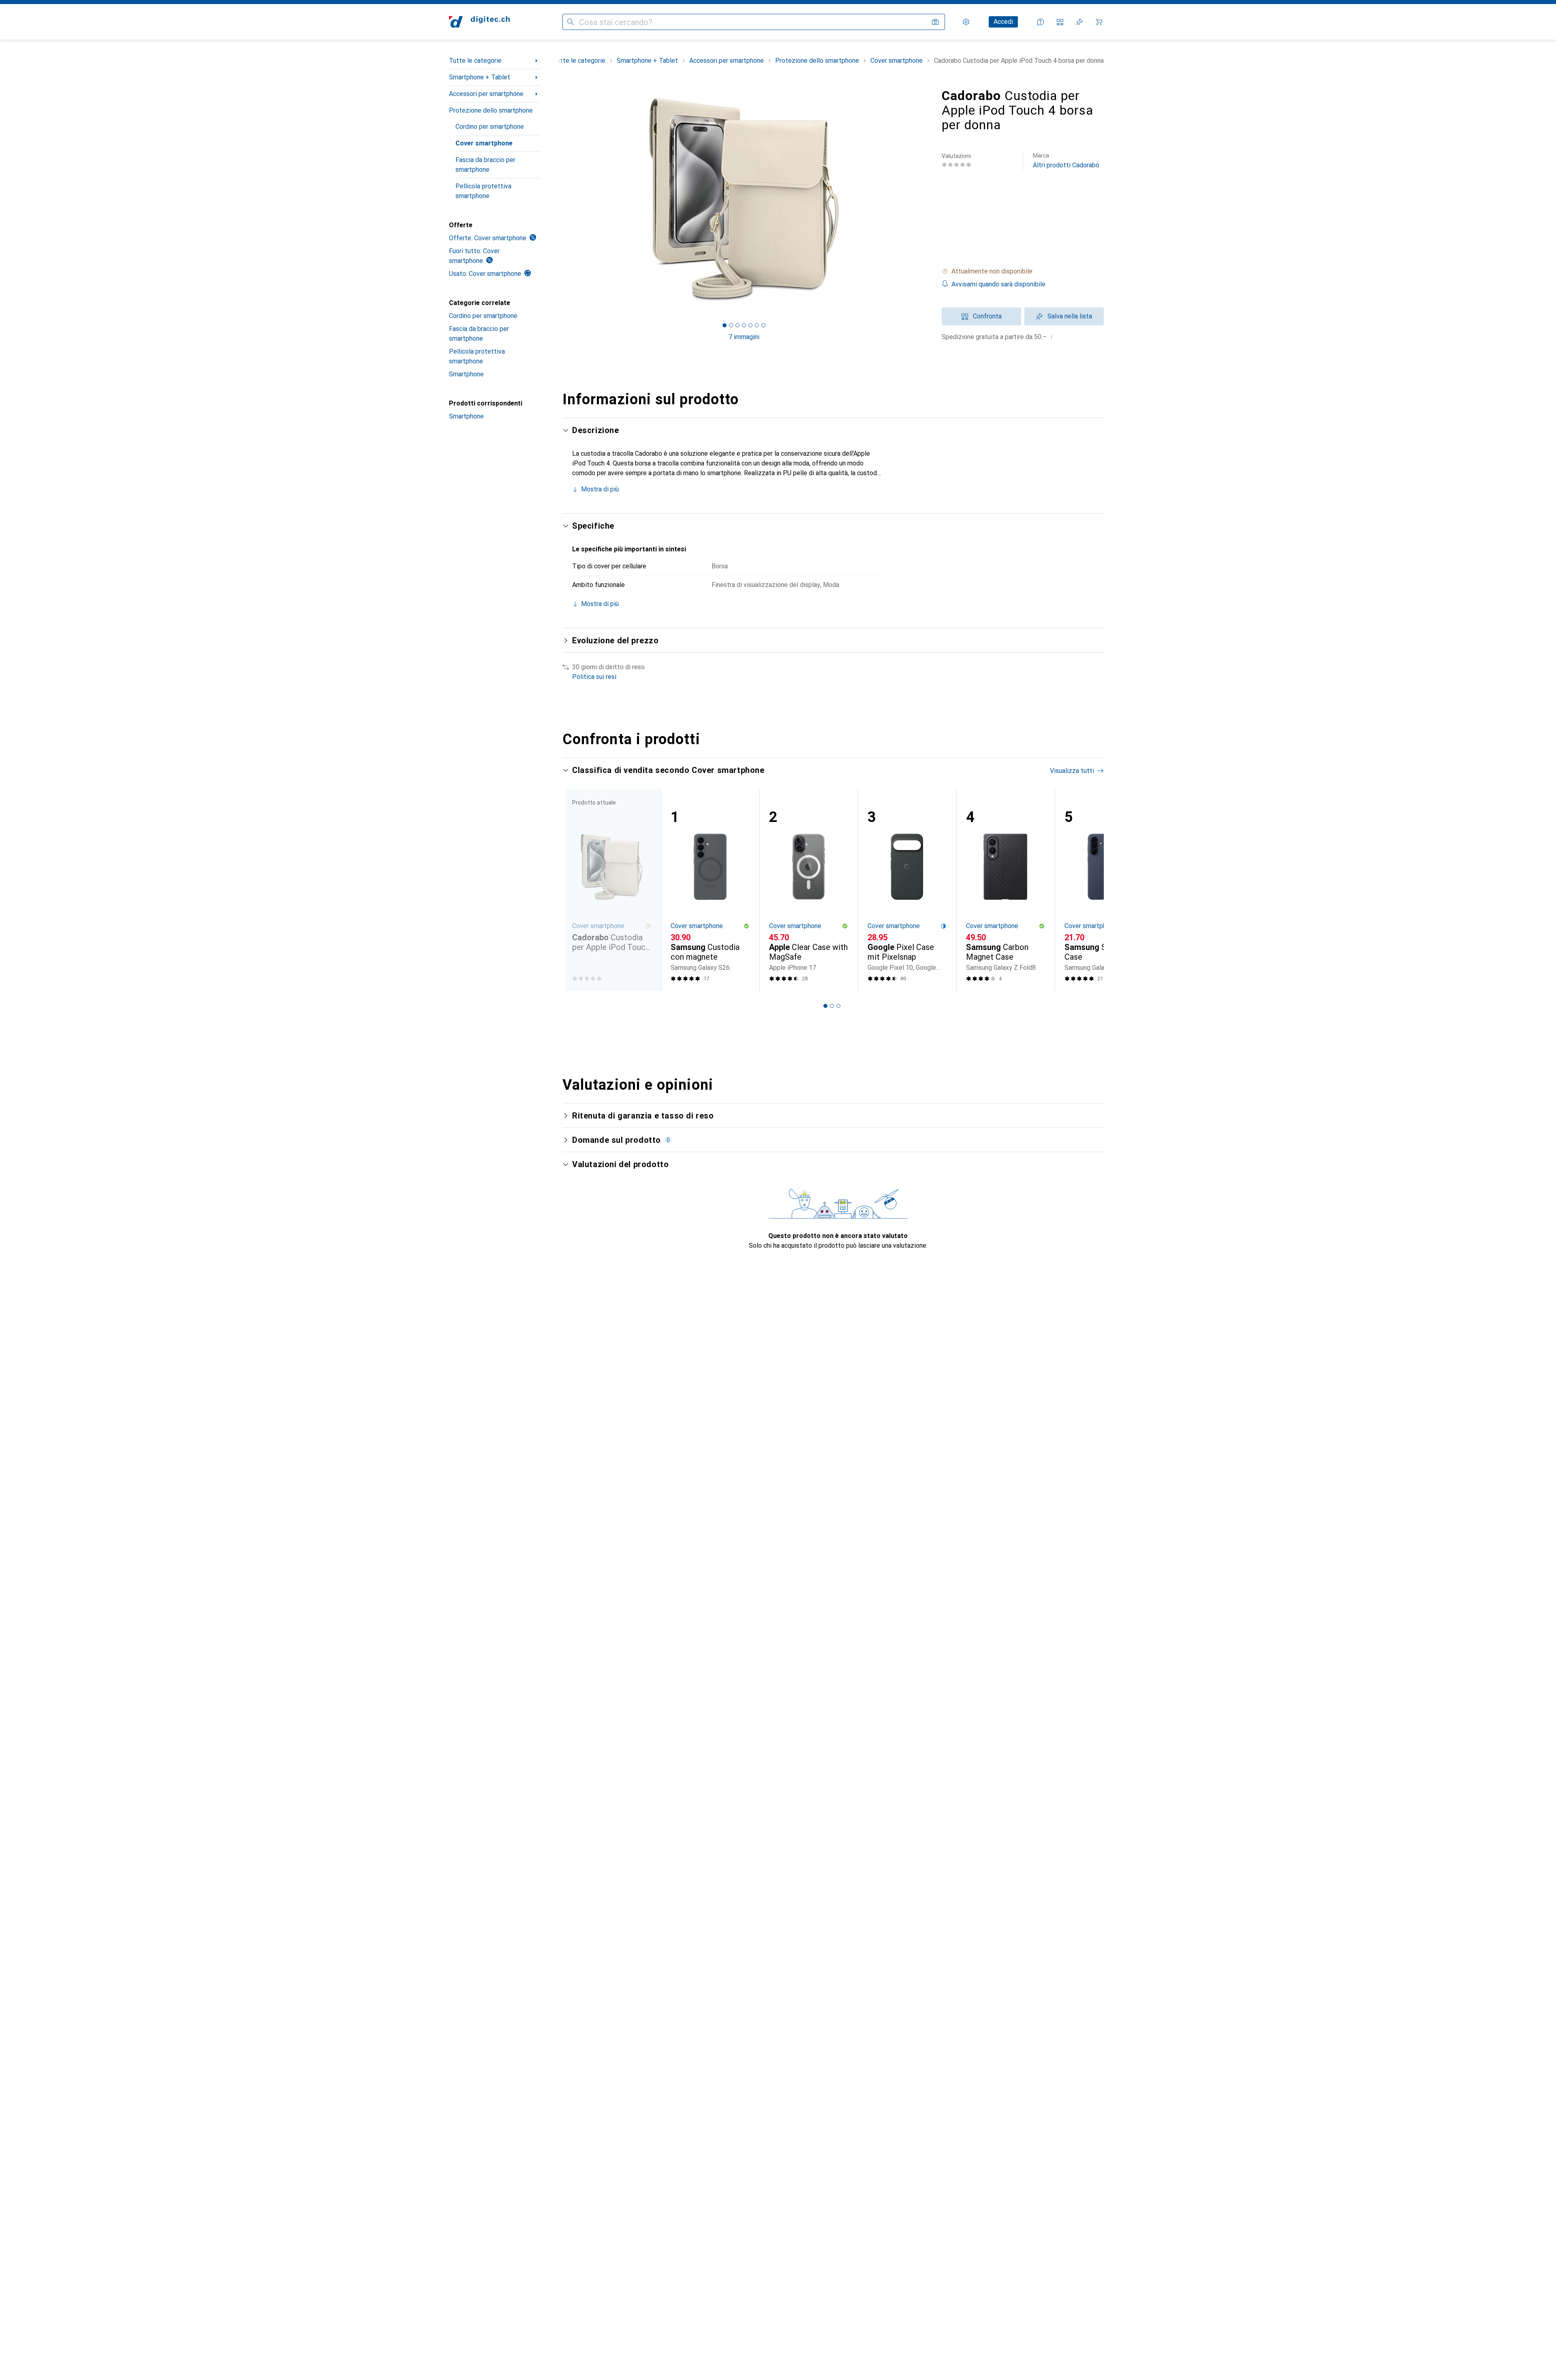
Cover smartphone (484, 143)
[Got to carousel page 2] (731, 325)
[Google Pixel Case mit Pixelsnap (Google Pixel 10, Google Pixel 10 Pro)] (907, 890)
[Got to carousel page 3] (737, 325)
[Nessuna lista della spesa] (1079, 22)
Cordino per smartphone (490, 127)
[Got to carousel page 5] (750, 325)
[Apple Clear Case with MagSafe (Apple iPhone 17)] (809, 890)
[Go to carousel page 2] (832, 1006)
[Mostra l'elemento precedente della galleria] (561, 199)
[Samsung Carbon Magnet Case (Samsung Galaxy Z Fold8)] (1006, 890)
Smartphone (466, 374)
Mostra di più (600, 489)
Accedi (1003, 22)
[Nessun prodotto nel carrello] (1099, 22)
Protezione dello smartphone (491, 110)
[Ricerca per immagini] (935, 22)
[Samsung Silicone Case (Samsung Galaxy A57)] (1104, 890)
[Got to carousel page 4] (744, 325)
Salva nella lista (1070, 316)
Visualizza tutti (1072, 771)
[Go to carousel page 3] (838, 1006)
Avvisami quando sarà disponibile (998, 284)
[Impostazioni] (966, 22)
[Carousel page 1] (725, 325)
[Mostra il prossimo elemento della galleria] (927, 199)
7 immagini (744, 337)
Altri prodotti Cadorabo (1066, 161)
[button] (1023, 271)
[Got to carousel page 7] (763, 325)
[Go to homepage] (479, 22)
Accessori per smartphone (486, 94)
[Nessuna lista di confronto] (1060, 22)
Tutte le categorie (475, 61)
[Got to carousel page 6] (757, 325)
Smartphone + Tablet (480, 77)
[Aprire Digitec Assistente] (1041, 22)
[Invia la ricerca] (571, 22)
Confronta (987, 316)
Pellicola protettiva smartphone (483, 191)
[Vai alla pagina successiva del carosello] (1089, 890)
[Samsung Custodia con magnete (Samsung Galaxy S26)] (710, 890)
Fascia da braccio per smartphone (485, 165)
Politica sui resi (594, 677)
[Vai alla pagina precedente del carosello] (577, 890)
